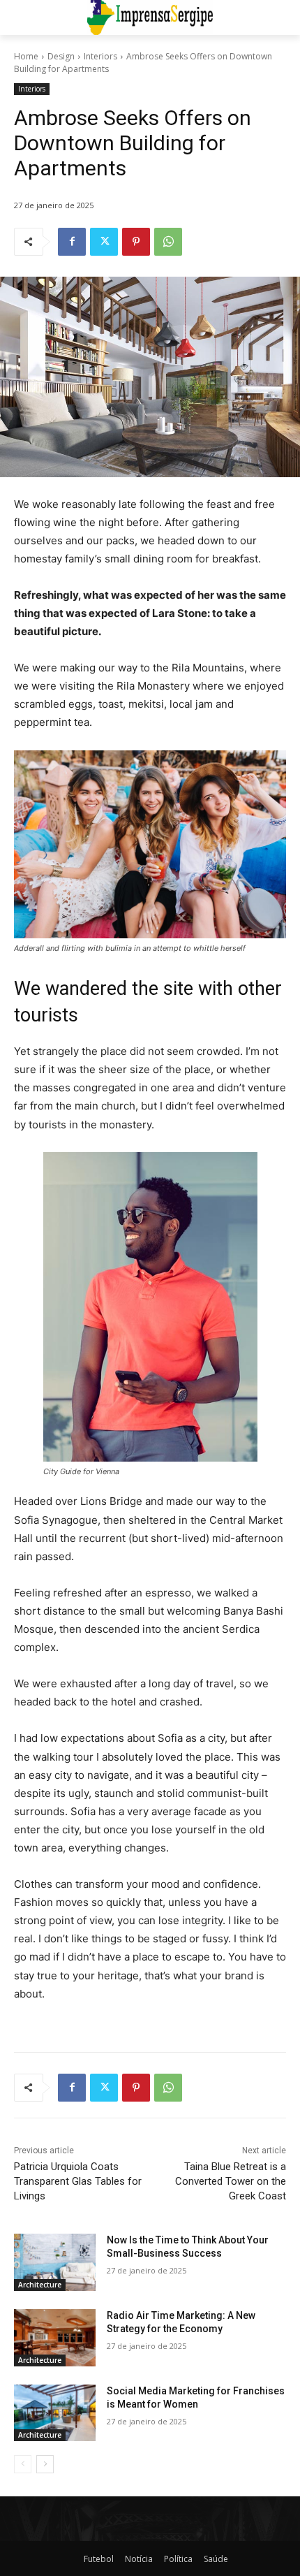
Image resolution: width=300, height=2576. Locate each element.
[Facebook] (72, 242)
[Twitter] (104, 242)
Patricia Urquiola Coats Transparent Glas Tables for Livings (78, 2181)
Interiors (100, 56)
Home (26, 56)
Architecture (40, 2285)
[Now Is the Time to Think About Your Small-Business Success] (55, 2262)
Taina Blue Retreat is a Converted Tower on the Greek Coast (231, 2181)
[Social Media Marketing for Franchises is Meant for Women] (55, 2413)
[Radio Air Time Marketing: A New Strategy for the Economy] (55, 2338)
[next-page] (45, 2464)
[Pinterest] (136, 242)
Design (61, 56)
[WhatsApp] (168, 242)
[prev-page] (23, 2464)
